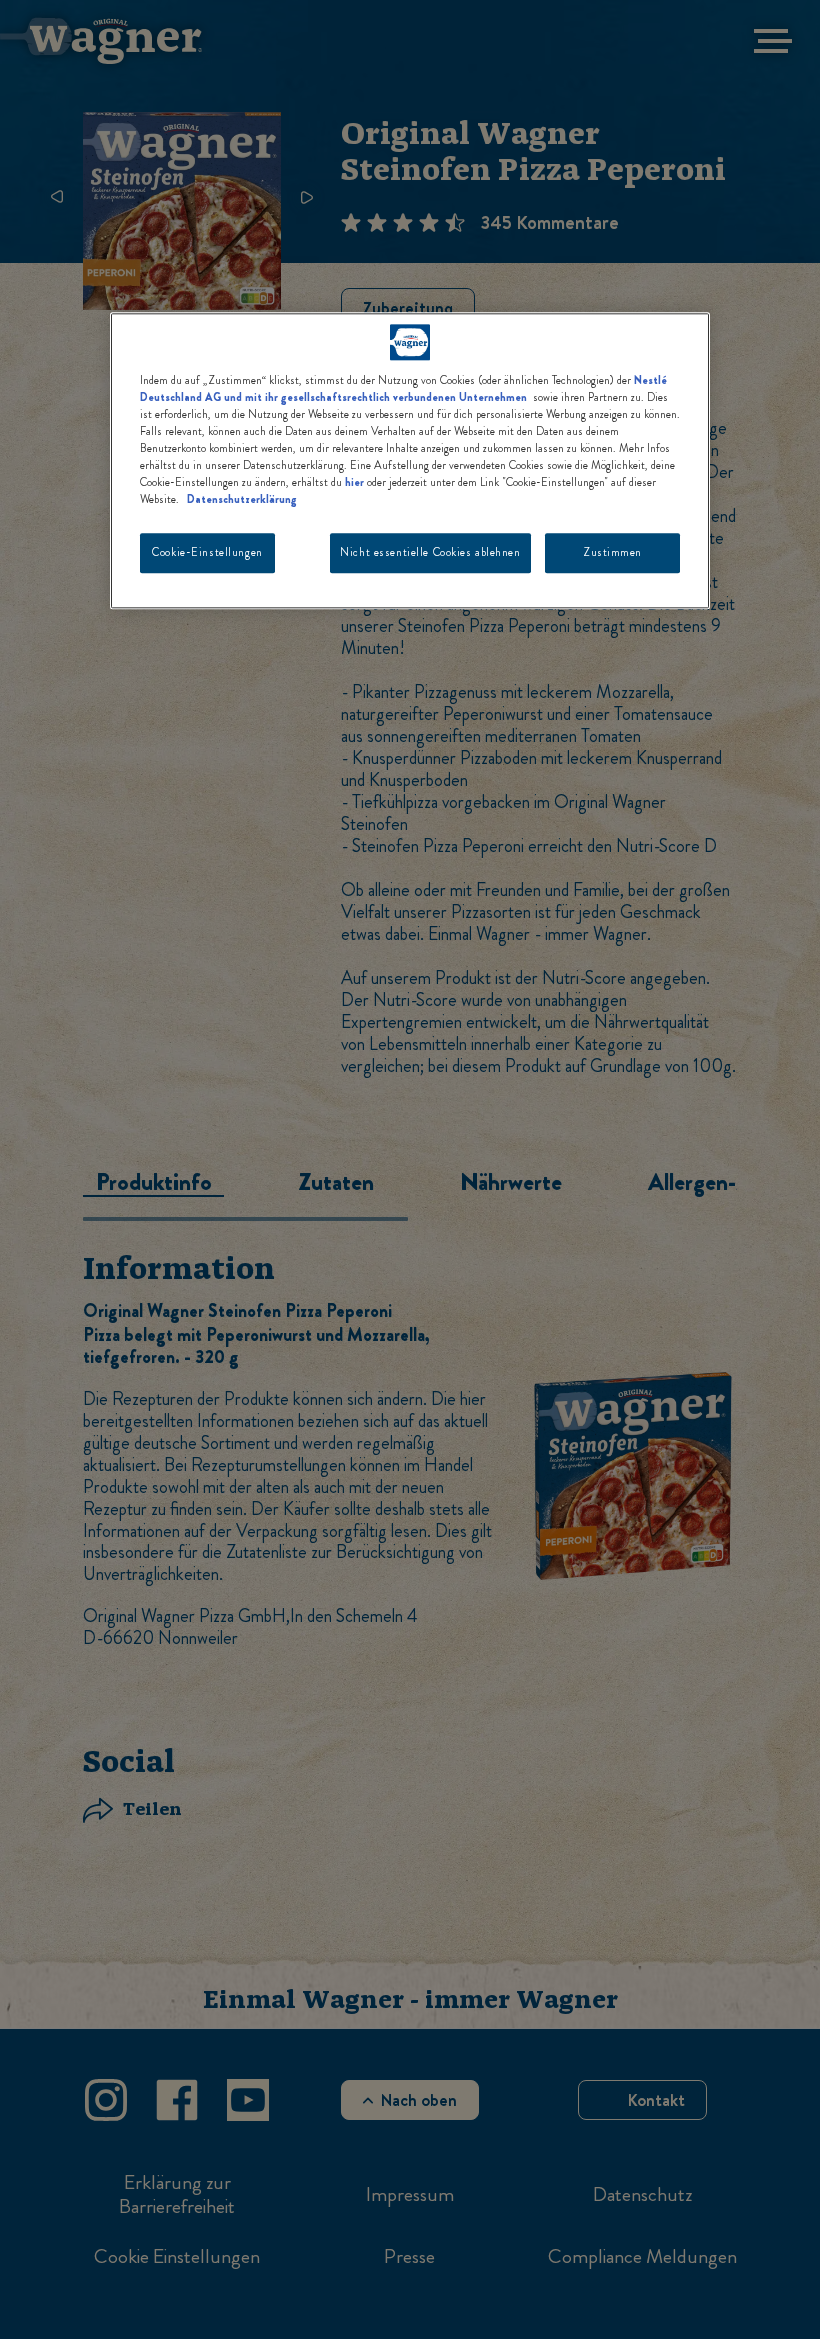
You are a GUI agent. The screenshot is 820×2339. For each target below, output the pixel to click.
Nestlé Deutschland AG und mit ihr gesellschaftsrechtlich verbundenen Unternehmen (403, 388)
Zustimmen (612, 553)
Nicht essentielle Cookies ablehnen (430, 553)
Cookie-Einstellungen (207, 553)
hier (354, 483)
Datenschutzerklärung (242, 500)
